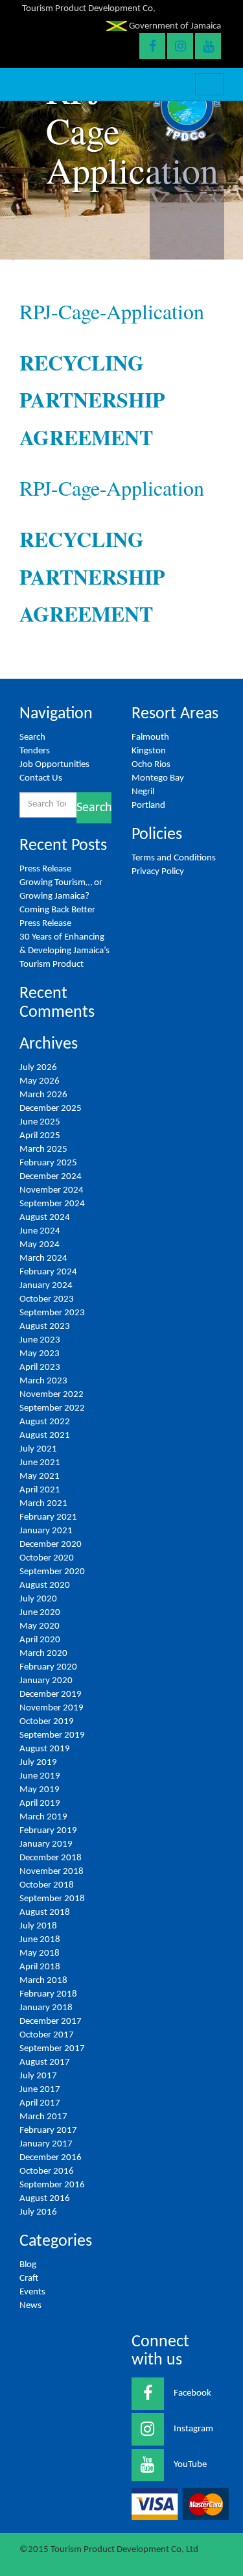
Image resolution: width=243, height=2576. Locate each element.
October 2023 (47, 1299)
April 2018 (40, 1967)
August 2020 (45, 1586)
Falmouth (150, 737)
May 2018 (40, 1953)
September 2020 (52, 1572)
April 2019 (40, 1804)
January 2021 (46, 1531)
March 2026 (43, 1095)
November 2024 (52, 1190)
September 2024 (52, 1204)
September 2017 (52, 2049)
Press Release (45, 869)
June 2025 (40, 1122)
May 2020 (40, 1626)
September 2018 (52, 1899)
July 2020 (38, 1599)
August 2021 (45, 1436)
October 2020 (47, 1558)
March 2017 (43, 2117)
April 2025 (40, 1136)
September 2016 (52, 2185)
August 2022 (45, 1422)
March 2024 (43, 1258)
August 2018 (45, 1913)
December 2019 (51, 1695)
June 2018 (40, 1940)
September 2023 (52, 1313)
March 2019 (43, 1817)
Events (32, 2292)
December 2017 (51, 2022)
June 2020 (40, 1613)
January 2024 (46, 1286)
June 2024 (40, 1231)
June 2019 (40, 1776)
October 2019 (47, 1722)
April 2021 (40, 1490)
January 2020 (46, 1681)
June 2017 (40, 2090)
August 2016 (45, 2199)
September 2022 (52, 1408)
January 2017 (46, 2144)
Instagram (193, 2429)
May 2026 (40, 1081)
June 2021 (40, 1463)
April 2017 (40, 2103)
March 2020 (43, 1654)
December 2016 (51, 2158)
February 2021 (48, 1517)
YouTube (190, 2465)
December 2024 (51, 1177)
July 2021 (38, 1449)
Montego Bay (158, 778)
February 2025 (48, 1163)
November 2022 (52, 1395)
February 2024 (48, 1272)
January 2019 (46, 1844)
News (30, 2306)
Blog (28, 2265)
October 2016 (47, 2171)
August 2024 (45, 1218)
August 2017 (45, 2062)
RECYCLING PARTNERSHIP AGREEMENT (92, 400)
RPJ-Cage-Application (112, 311)
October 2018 (47, 1885)
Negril (143, 792)
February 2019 (48, 1831)
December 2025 (51, 1109)
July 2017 (38, 2076)
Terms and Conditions (174, 858)
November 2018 (52, 1872)
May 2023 (40, 1354)
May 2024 (40, 1245)
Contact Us (41, 778)
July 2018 (38, 1926)
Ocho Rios (151, 765)
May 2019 (40, 1790)
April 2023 (40, 1367)
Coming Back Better (57, 910)
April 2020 (40, 1640)
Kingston (149, 751)
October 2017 (47, 2035)
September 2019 (52, 1735)
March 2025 (43, 1149)
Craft (29, 2278)
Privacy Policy (158, 872)
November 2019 (52, 1708)
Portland (148, 806)
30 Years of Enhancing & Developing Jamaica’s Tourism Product (64, 951)
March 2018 (43, 1981)
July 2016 (38, 2212)
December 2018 (51, 1858)
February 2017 (48, 2131)
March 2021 (43, 1504)
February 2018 (48, 1994)
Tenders (35, 751)
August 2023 (45, 1327)
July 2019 (38, 1763)
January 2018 (46, 2008)
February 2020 (48, 1667)
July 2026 (38, 1068)
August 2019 (45, 1749)
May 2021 (40, 1476)
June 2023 (40, 1340)
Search (32, 737)
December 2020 (51, 1545)
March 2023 (43, 1381)
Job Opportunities (54, 765)
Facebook (192, 2393)
